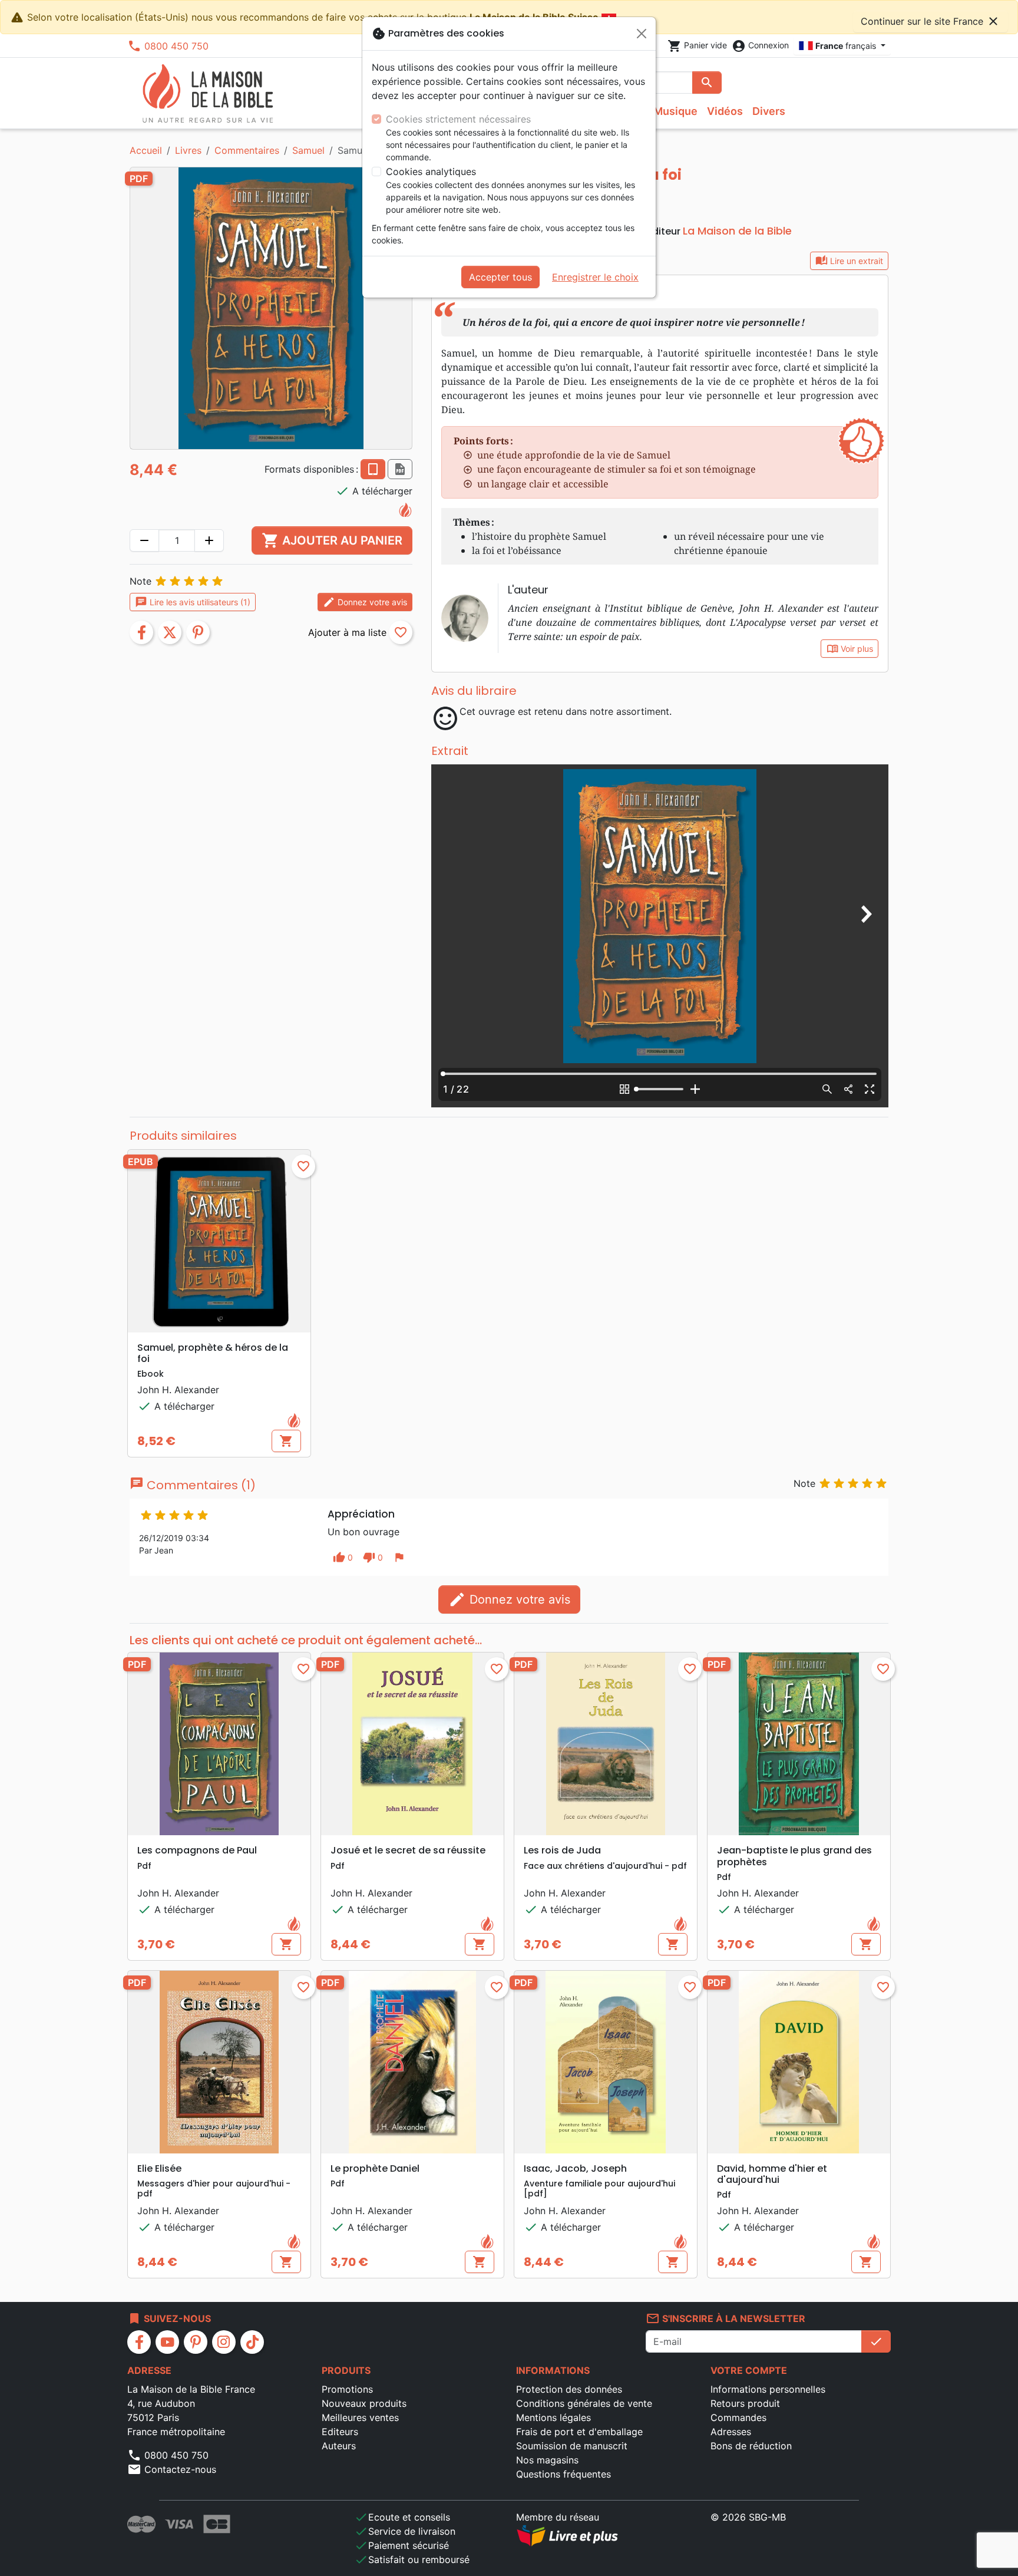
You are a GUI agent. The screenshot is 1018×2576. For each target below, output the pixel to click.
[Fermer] (642, 34)
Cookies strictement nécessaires (458, 119)
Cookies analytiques (431, 171)
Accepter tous (500, 277)
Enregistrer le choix (595, 277)
